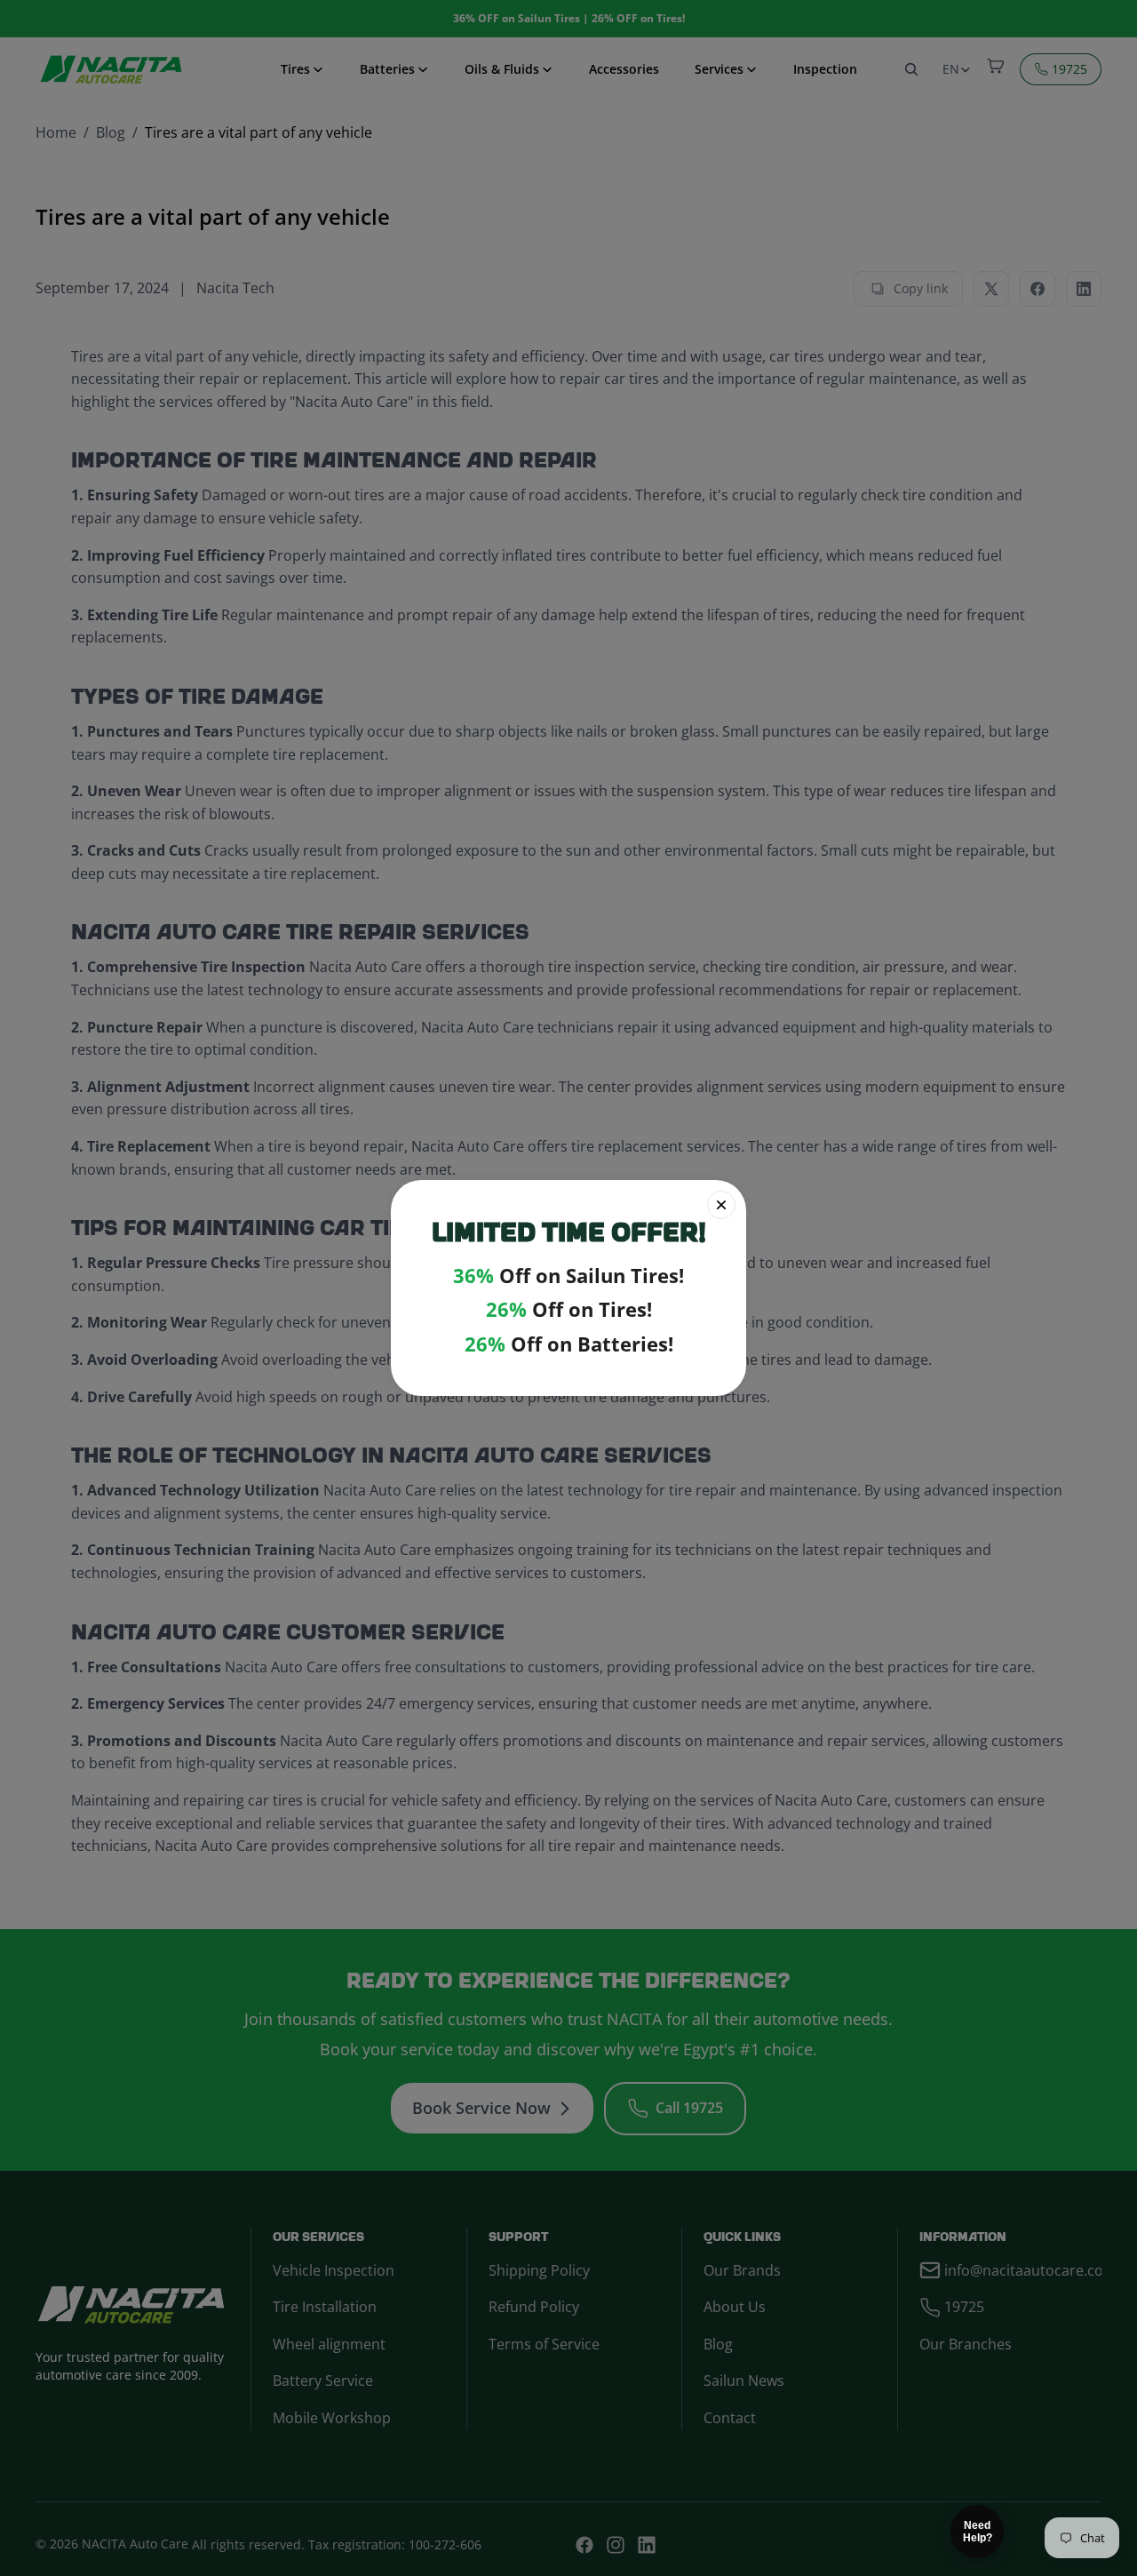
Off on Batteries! (569, 1344)
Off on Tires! (569, 1309)
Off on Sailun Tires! (568, 1276)
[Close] (721, 1205)
